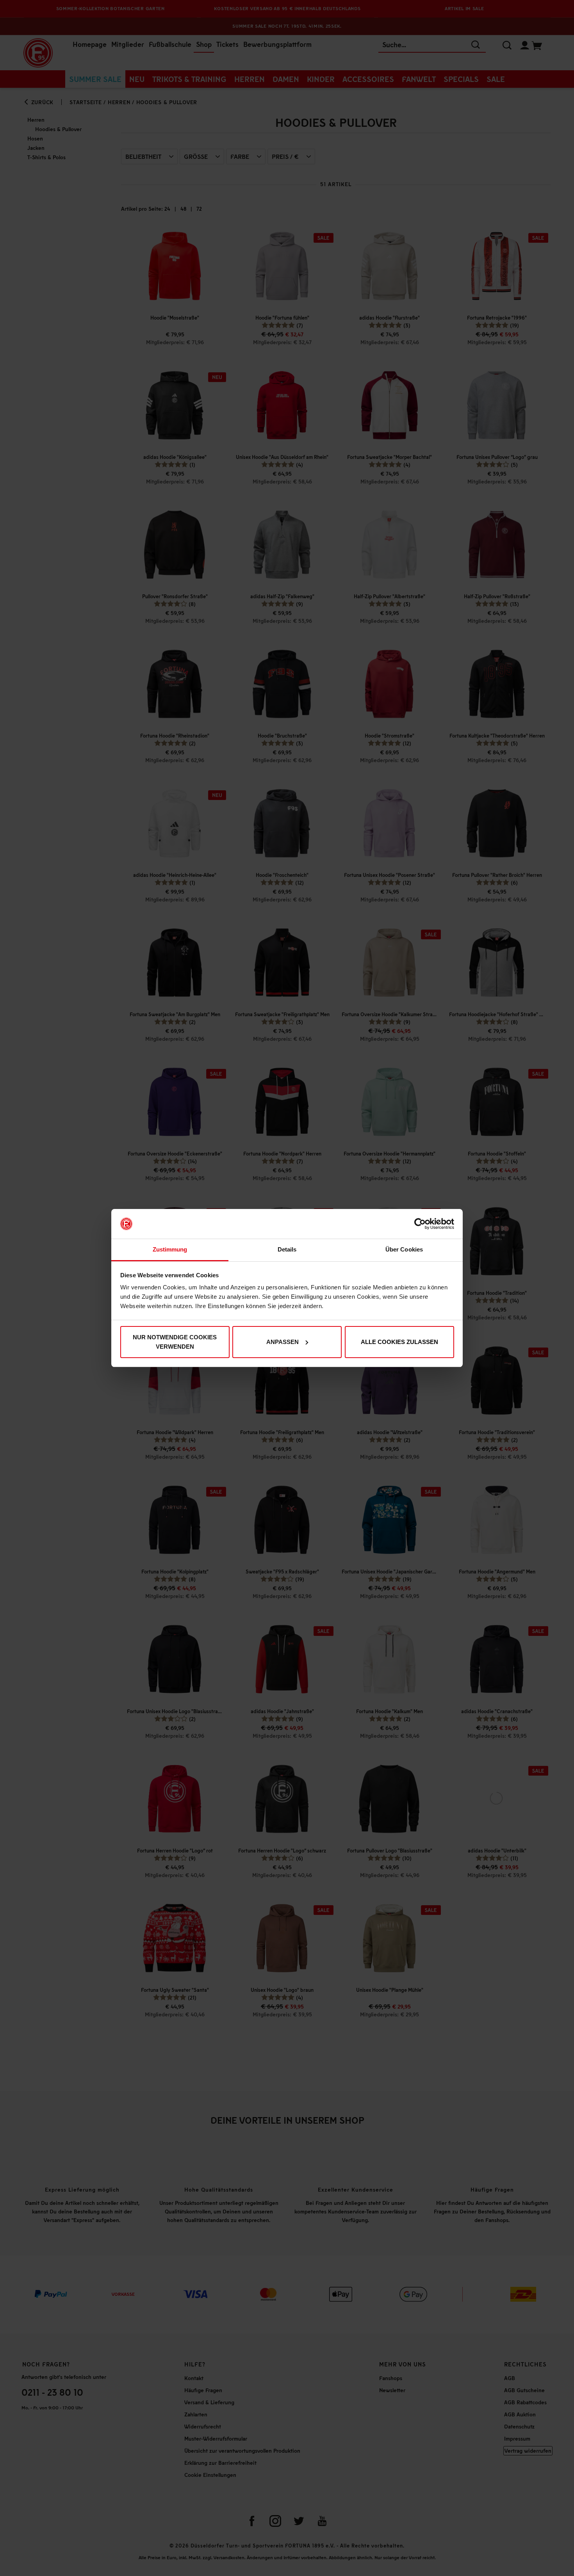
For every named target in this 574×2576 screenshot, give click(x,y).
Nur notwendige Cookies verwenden (175, 1342)
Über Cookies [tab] (404, 1249)
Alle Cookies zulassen (399, 1342)
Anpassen (283, 1342)
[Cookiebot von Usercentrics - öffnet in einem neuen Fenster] (420, 1224)
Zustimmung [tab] (170, 1249)
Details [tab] (287, 1249)
